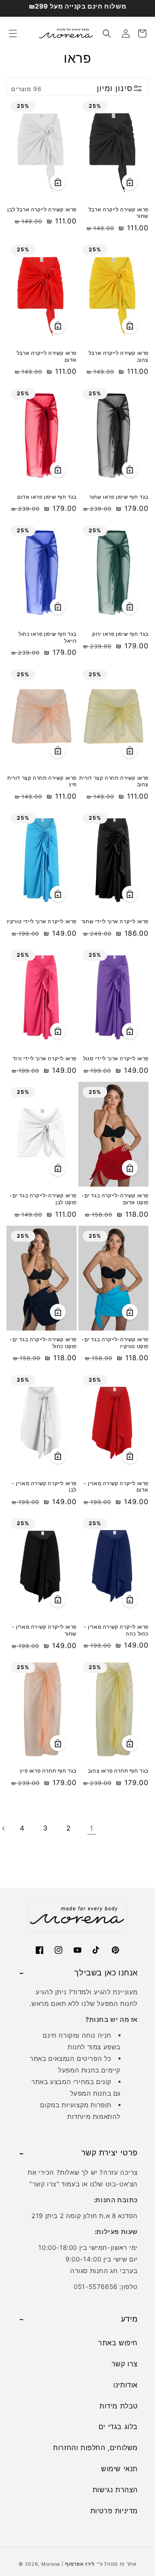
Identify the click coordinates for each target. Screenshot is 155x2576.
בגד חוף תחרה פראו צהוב (118, 1771)
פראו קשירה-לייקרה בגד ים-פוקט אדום (115, 1199)
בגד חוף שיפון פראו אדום (47, 497)
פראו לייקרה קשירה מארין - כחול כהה (116, 1630)
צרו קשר (44, 2184)
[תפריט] (13, 34)
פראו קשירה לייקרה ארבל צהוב (119, 356)
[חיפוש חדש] (107, 34)
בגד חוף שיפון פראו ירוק (120, 634)
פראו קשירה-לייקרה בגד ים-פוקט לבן (43, 1199)
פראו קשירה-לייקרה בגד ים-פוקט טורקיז (115, 1343)
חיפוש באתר (118, 2343)
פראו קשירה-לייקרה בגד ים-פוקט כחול (43, 1343)
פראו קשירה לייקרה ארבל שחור (119, 213)
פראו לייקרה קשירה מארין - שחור (44, 1630)
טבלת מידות (119, 2406)
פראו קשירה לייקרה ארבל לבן (42, 209)
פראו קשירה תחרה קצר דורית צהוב (114, 781)
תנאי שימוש (119, 2469)
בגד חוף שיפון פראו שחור (119, 497)
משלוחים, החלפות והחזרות (95, 2448)
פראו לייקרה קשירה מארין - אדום (116, 1487)
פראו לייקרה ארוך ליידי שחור (115, 921)
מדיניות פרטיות (114, 2511)
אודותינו (126, 2385)
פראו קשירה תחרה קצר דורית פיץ (42, 781)
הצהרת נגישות (115, 2490)
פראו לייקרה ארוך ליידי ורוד (45, 1058)
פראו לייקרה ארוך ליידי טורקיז (42, 921)
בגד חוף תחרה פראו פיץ (48, 1771)
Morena (51, 2564)
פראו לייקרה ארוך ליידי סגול (116, 1058)
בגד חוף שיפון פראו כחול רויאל (48, 637)
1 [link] (92, 1828)
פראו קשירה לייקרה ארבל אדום (47, 356)
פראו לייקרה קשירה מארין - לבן (44, 1487)
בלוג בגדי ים (118, 2426)
